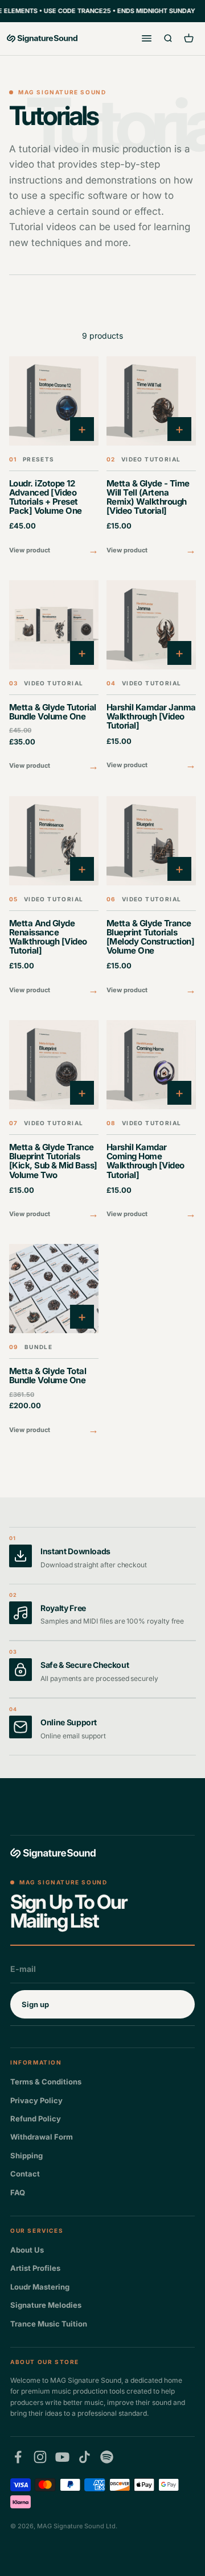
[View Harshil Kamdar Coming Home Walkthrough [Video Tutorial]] (151, 1121)
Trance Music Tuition (49, 2324)
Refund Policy (36, 2119)
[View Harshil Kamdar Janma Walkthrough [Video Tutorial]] (151, 677)
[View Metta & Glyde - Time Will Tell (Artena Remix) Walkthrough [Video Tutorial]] (151, 457)
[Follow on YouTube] (62, 2457)
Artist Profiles (35, 2268)
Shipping (26, 2155)
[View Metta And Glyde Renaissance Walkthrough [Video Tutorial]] (54, 897)
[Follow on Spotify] (107, 2457)
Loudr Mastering (40, 2287)
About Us (27, 2250)
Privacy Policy (36, 2100)
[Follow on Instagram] (40, 2457)
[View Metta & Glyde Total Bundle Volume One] (54, 1341)
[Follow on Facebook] (18, 2457)
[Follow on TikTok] (85, 2457)
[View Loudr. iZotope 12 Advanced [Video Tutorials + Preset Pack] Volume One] (54, 457)
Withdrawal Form (42, 2137)
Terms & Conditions (46, 2082)
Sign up (35, 2004)
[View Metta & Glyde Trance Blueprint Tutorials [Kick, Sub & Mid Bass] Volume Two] (54, 1121)
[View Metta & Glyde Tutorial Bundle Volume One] (54, 677)
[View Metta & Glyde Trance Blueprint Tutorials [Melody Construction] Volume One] (151, 897)
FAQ (18, 2192)
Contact (25, 2174)
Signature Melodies (46, 2305)
